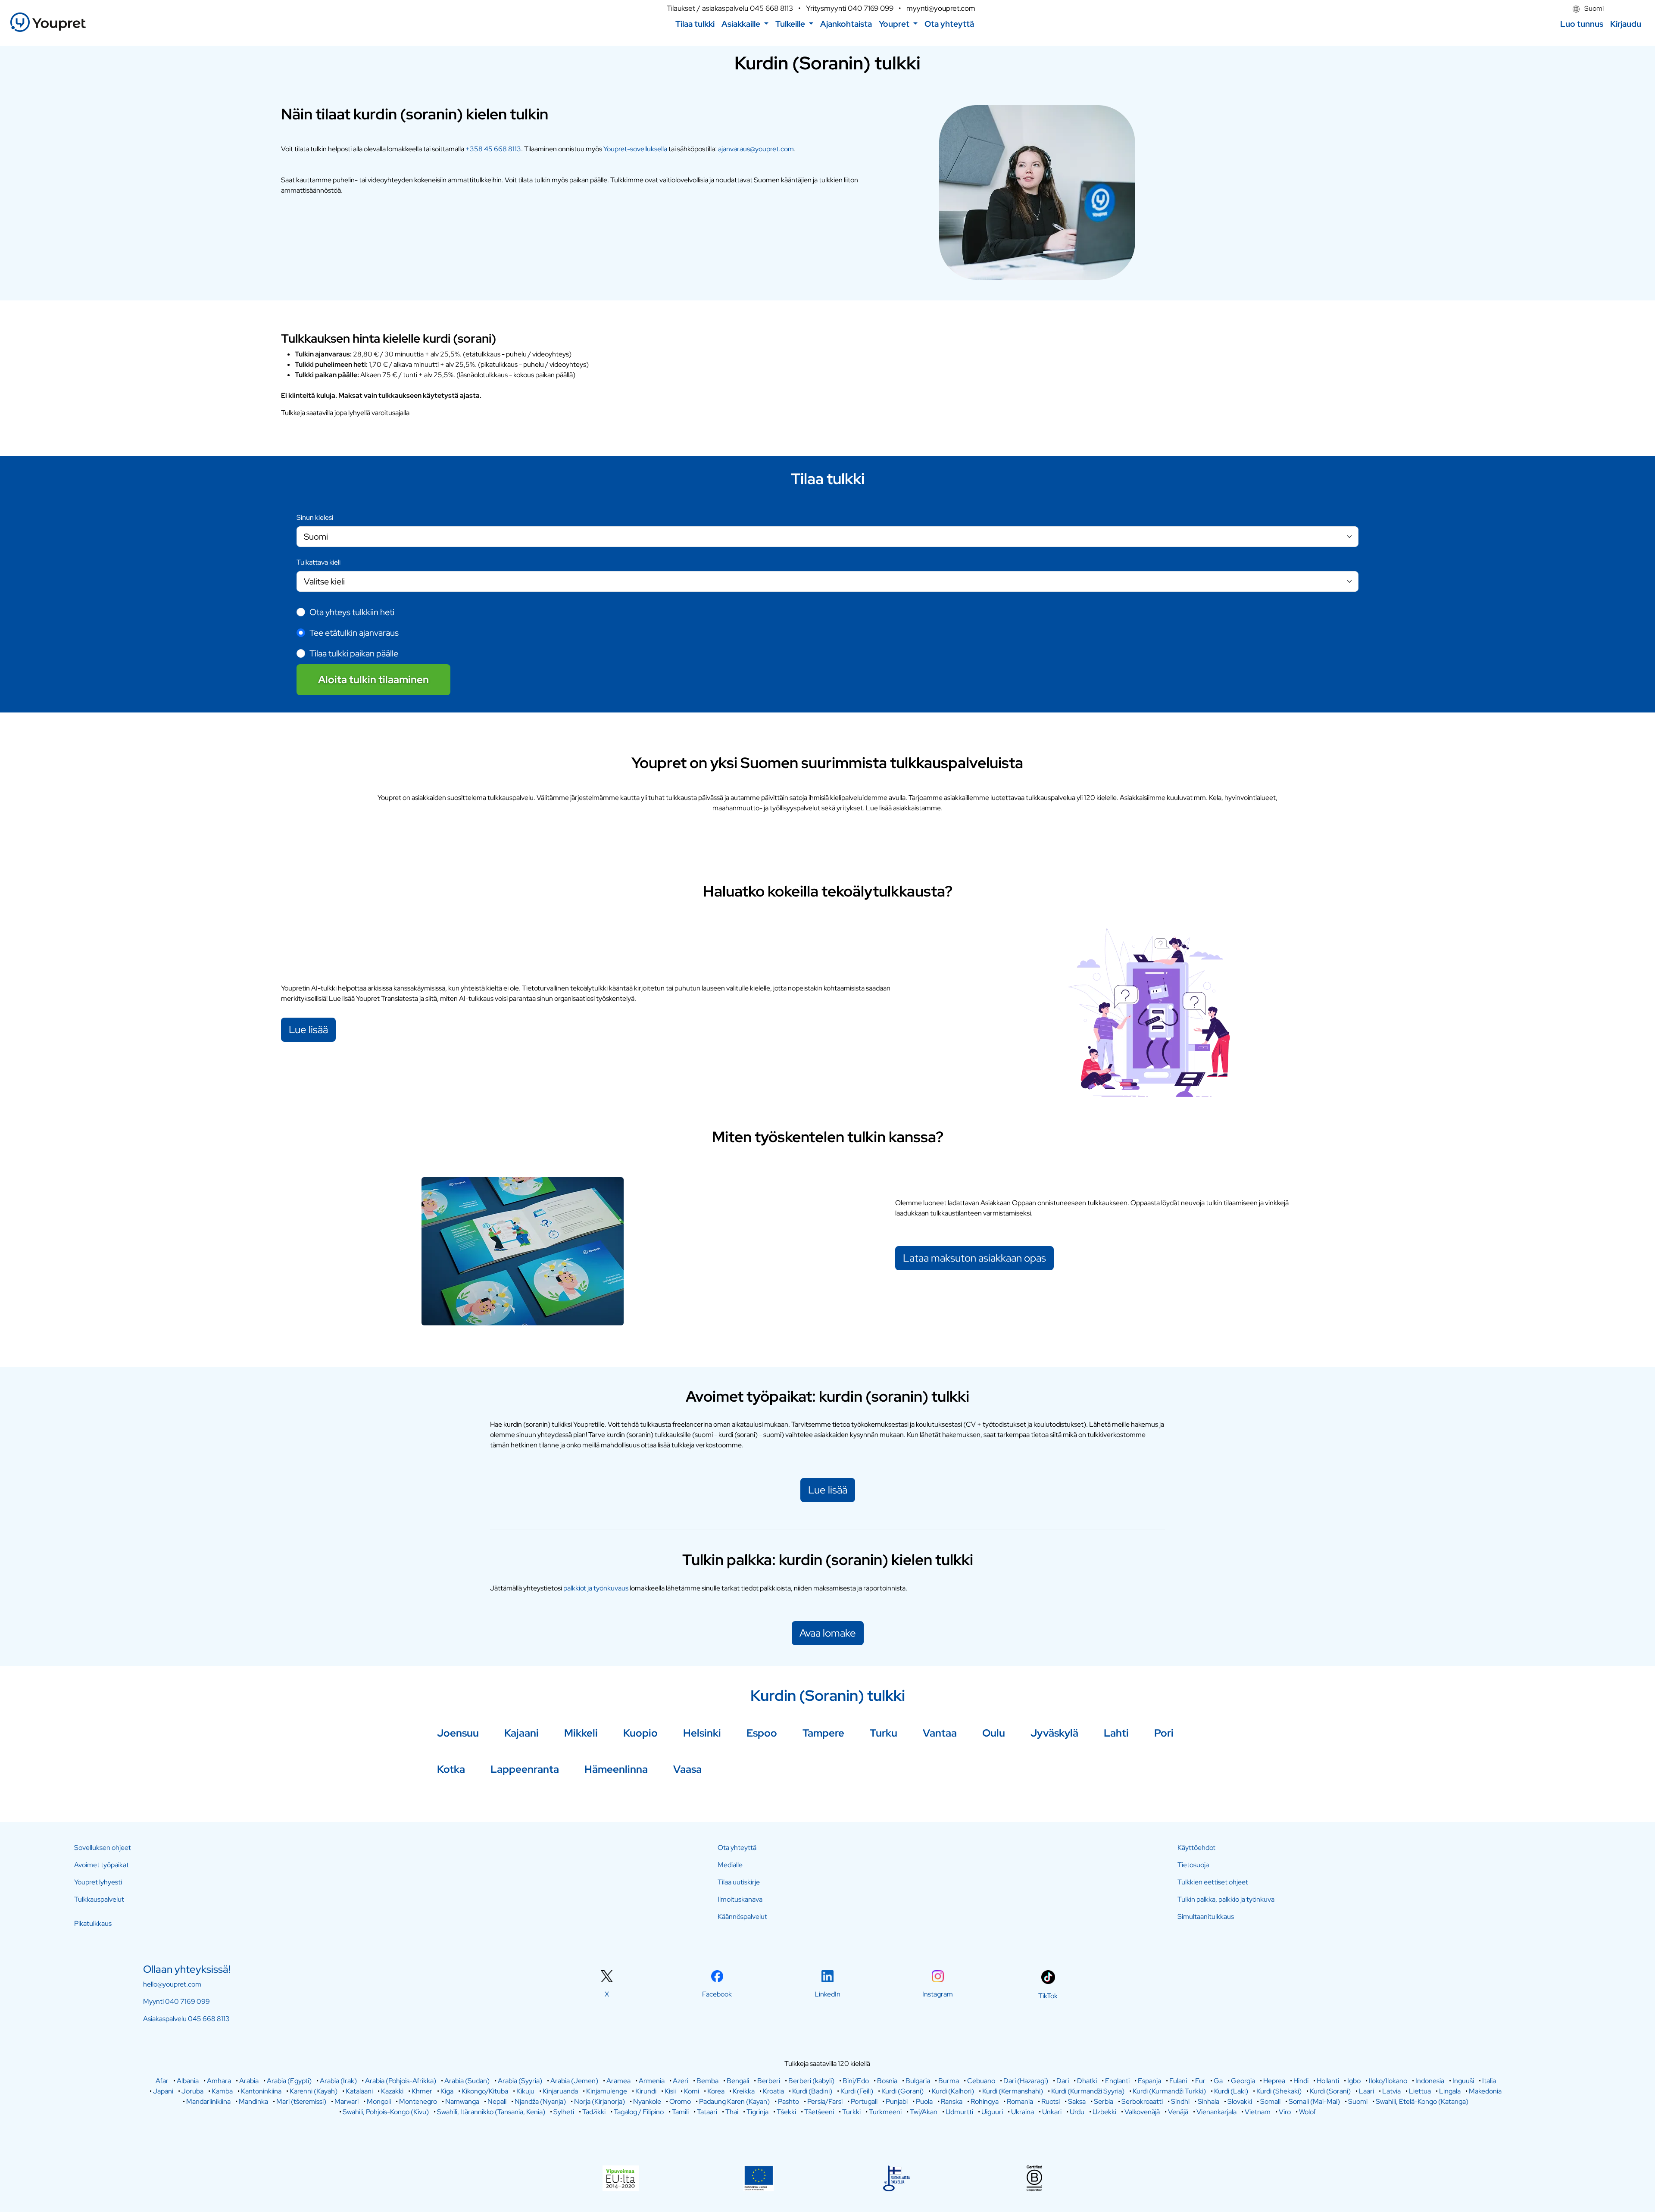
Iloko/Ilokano (1388, 2081)
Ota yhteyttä (737, 1848)
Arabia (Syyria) (520, 2081)
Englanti (1117, 2081)
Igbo (1354, 2081)
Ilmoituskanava (740, 1899)
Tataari (707, 2112)
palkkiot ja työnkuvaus (596, 1588)
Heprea (1274, 2081)
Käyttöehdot (1196, 1848)
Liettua (1420, 2091)
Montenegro (418, 2101)
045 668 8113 (771, 8)
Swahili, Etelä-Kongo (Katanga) (1422, 2101)
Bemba (707, 2081)
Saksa (1077, 2101)
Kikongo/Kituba (485, 2091)
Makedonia (1485, 2091)
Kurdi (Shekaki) (1279, 2091)
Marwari (347, 2101)
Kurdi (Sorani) (1330, 2091)
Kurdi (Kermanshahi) (1013, 2091)
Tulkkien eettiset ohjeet (1213, 1882)
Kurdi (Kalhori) (953, 2091)
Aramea (618, 2081)
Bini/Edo (856, 2081)
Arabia (249, 2081)
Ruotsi (1051, 2101)
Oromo (680, 2101)
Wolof (1307, 2112)
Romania (1020, 2101)
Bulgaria (918, 2081)
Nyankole (647, 2101)
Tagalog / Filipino (639, 2112)
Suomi (1593, 8)
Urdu (1077, 2112)
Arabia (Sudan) (467, 2081)
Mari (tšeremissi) (301, 2101)
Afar (162, 2081)
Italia (1489, 2081)
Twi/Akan (924, 2112)
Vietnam (1258, 2112)
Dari (1063, 2081)
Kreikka (744, 2091)
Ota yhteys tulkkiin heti (352, 612)
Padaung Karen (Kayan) (734, 2101)
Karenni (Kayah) (314, 2091)
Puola (924, 2101)
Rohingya (985, 2101)
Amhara (219, 2081)
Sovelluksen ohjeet (103, 1848)
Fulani (1178, 2081)
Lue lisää (308, 1029)
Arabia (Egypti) (289, 2081)
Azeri (681, 2081)
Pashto (788, 2101)
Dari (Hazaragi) (1026, 2081)
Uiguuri (992, 2112)
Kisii (670, 2091)
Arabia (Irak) (338, 2081)
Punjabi (897, 2101)
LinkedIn (827, 1994)
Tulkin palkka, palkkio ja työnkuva (1226, 1899)
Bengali (738, 2081)
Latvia (1391, 2091)
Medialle (730, 1865)
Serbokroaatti (1142, 2101)
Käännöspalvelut (742, 1917)
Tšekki (786, 2112)
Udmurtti (959, 2112)
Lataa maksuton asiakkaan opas (974, 1258)
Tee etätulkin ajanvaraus (354, 633)
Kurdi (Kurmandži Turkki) (1169, 2091)
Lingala (1450, 2091)
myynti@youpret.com (941, 8)
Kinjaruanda (560, 2091)
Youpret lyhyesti (98, 1882)
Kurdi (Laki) (1231, 2091)
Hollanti (1328, 2081)
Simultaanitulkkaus (1206, 1917)
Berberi (769, 2081)
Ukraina (1023, 2112)
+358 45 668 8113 (493, 149)
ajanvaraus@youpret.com (756, 149)
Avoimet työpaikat (101, 1865)
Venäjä (1178, 2112)
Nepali (497, 2101)
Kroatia (773, 2091)
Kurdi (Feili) (857, 2091)
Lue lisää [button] (828, 1490)
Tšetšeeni (819, 2112)
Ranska (952, 2101)
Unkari (1052, 2112)
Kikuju (525, 2091)
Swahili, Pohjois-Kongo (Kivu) (386, 2112)
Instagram (938, 1994)
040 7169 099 (871, 8)
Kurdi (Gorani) (902, 2091)
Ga (1218, 2081)
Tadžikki (594, 2112)
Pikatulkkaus (93, 1923)
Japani (163, 2091)
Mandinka (253, 2101)
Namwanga (462, 2101)
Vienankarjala (1216, 2112)
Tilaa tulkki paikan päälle (354, 653)
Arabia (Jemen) (574, 2081)
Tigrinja (757, 2112)
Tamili (680, 2112)
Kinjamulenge (607, 2091)
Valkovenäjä (1142, 2112)
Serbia (1104, 2101)
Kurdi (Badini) (812, 2091)
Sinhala (1208, 2101)
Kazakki (392, 2091)
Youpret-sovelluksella (636, 149)
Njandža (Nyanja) (540, 2101)
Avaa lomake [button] (828, 1633)
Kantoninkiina (261, 2091)
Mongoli (379, 2101)
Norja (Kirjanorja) (600, 2101)
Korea (716, 2091)
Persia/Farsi (825, 2101)
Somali (1270, 2101)
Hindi (1301, 2081)
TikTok (1048, 1996)
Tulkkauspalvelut (99, 1899)
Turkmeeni (885, 2112)
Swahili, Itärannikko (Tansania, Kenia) (491, 2112)
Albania (188, 2081)
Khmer (422, 2091)
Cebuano (981, 2081)
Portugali (864, 2101)
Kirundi (646, 2091)
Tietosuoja (1193, 1865)
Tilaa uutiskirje (739, 1882)
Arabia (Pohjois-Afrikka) (401, 2081)
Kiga (447, 2091)
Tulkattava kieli (319, 562)
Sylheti (564, 2112)
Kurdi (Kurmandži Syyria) (1088, 2091)
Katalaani (359, 2091)
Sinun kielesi (315, 517)
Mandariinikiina (208, 2101)
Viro (1285, 2112)
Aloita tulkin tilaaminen (373, 680)
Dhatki (1087, 2081)
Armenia (652, 2081)
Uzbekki (1104, 2112)
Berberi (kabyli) (811, 2081)
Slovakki (1240, 2101)
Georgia (1243, 2081)
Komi (692, 2091)
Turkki (851, 2112)
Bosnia (887, 2081)
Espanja (1149, 2081)
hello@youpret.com (172, 1984)
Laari (1366, 2091)
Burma (949, 2081)
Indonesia (1430, 2081)
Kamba (222, 2091)
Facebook (717, 1994)
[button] (745, 24)
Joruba (192, 2091)
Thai (732, 2112)
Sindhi (1180, 2101)
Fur (1200, 2081)
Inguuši (1463, 2081)
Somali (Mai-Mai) (1314, 2101)
